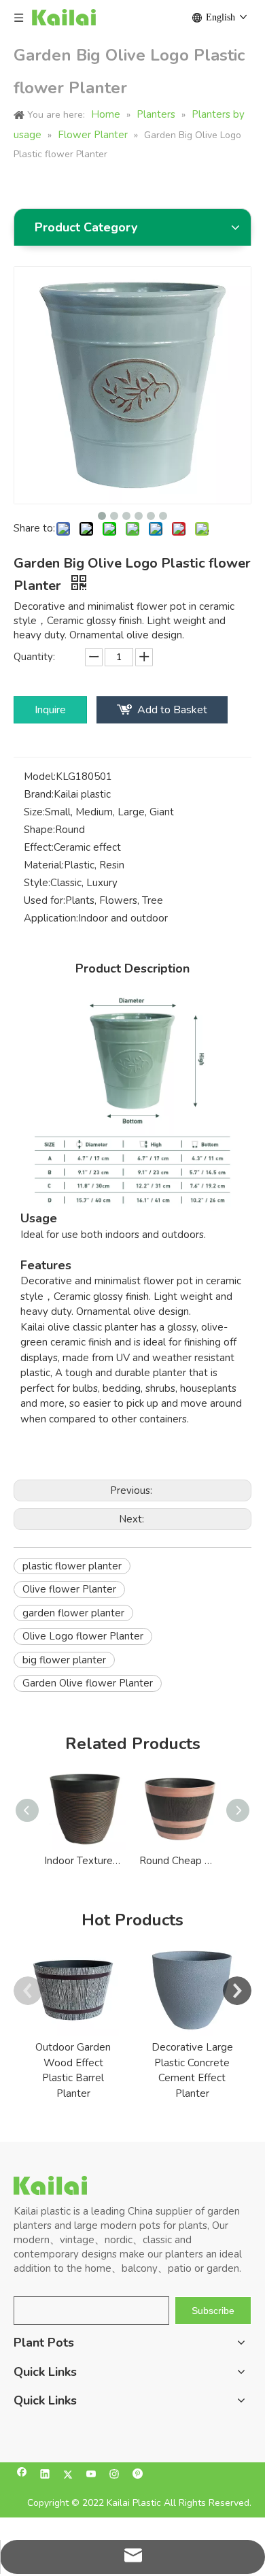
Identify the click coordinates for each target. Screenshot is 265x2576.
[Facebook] (22, 2476)
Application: (51, 918)
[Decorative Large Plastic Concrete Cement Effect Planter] (192, 1990)
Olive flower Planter (69, 1589)
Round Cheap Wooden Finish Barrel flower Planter (180, 1861)
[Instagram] (114, 2476)
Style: (37, 883)
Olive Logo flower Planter (83, 1636)
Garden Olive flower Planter (88, 1683)
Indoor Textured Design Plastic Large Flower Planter (85, 1861)
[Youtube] (91, 2476)
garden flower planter (73, 1613)
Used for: (45, 900)
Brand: (39, 794)
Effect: (39, 847)
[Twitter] (68, 2476)
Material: (44, 865)
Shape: (39, 830)
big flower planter (64, 1660)
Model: (40, 777)
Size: (34, 812)
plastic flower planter (72, 1566)
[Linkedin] (45, 2476)
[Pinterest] (138, 2476)
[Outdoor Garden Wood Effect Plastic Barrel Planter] (73, 1990)
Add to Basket (172, 710)
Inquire (50, 710)
